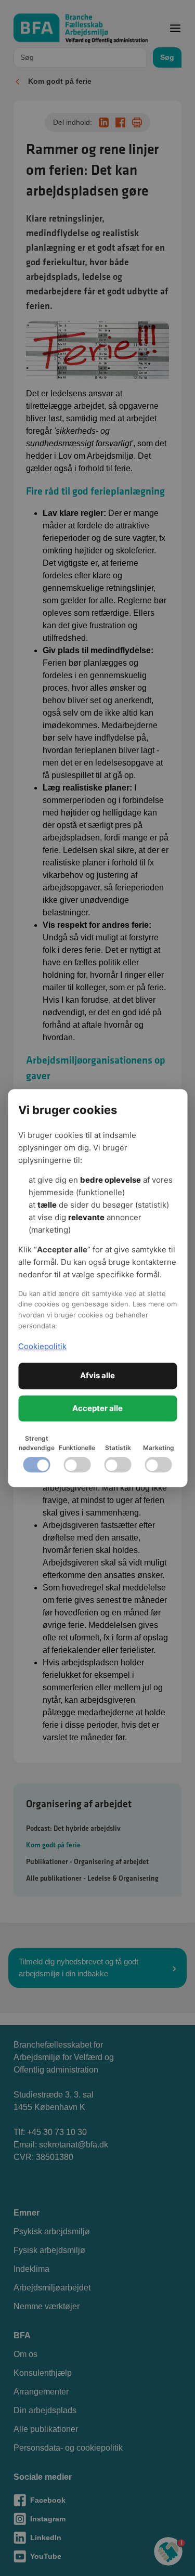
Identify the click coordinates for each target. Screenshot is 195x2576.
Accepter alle (97, 1408)
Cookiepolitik (42, 1346)
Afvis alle (97, 1375)
